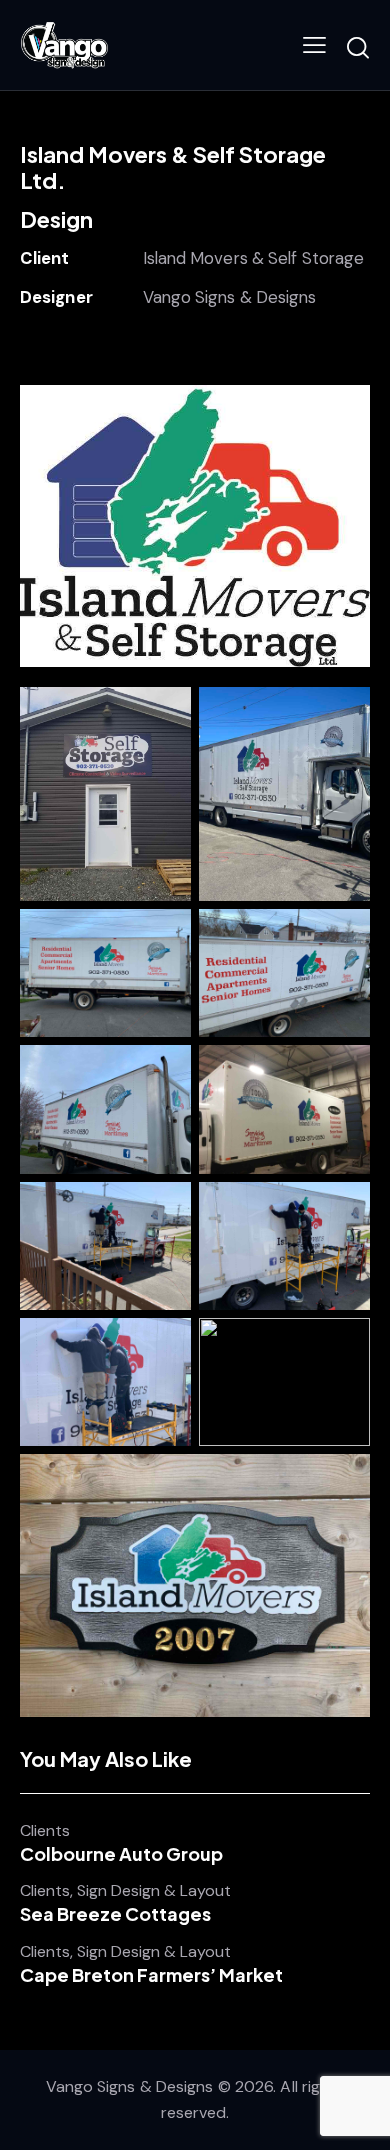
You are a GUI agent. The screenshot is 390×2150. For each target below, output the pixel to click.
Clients (45, 1831)
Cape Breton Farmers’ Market (151, 1975)
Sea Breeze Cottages (115, 1914)
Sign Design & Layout (154, 1891)
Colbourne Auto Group (121, 1854)
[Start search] (358, 48)
